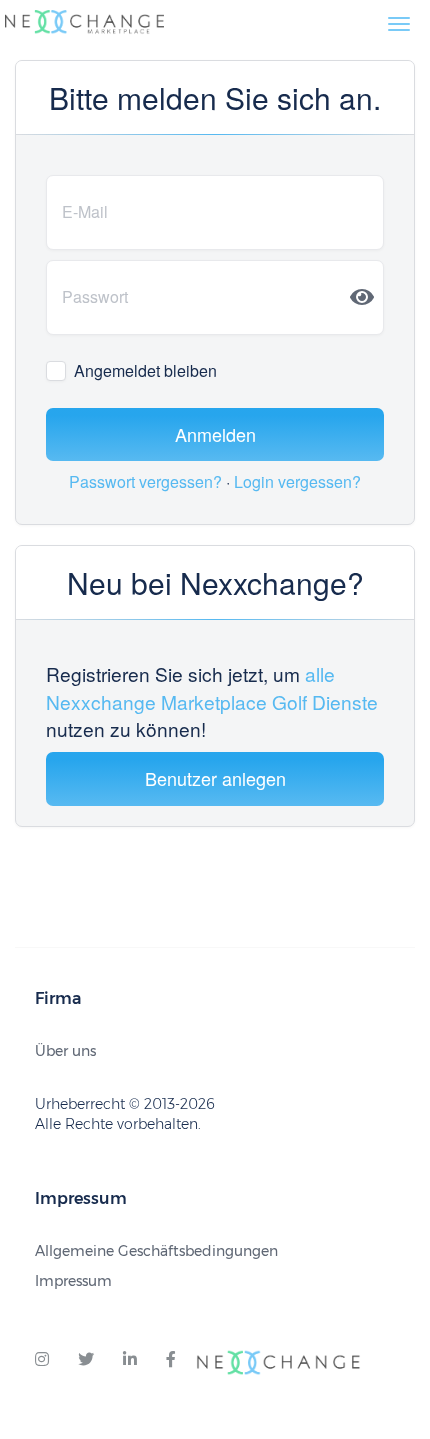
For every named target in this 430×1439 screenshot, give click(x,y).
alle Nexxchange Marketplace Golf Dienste (212, 687)
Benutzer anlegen (215, 778)
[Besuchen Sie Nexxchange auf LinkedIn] (130, 1360)
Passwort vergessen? (147, 481)
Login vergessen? (297, 481)
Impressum (73, 1281)
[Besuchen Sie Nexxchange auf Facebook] (171, 1360)
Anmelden (215, 434)
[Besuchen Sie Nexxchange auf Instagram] (42, 1360)
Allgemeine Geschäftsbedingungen (156, 1251)
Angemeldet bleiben (145, 371)
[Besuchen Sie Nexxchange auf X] (86, 1360)
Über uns (65, 1051)
